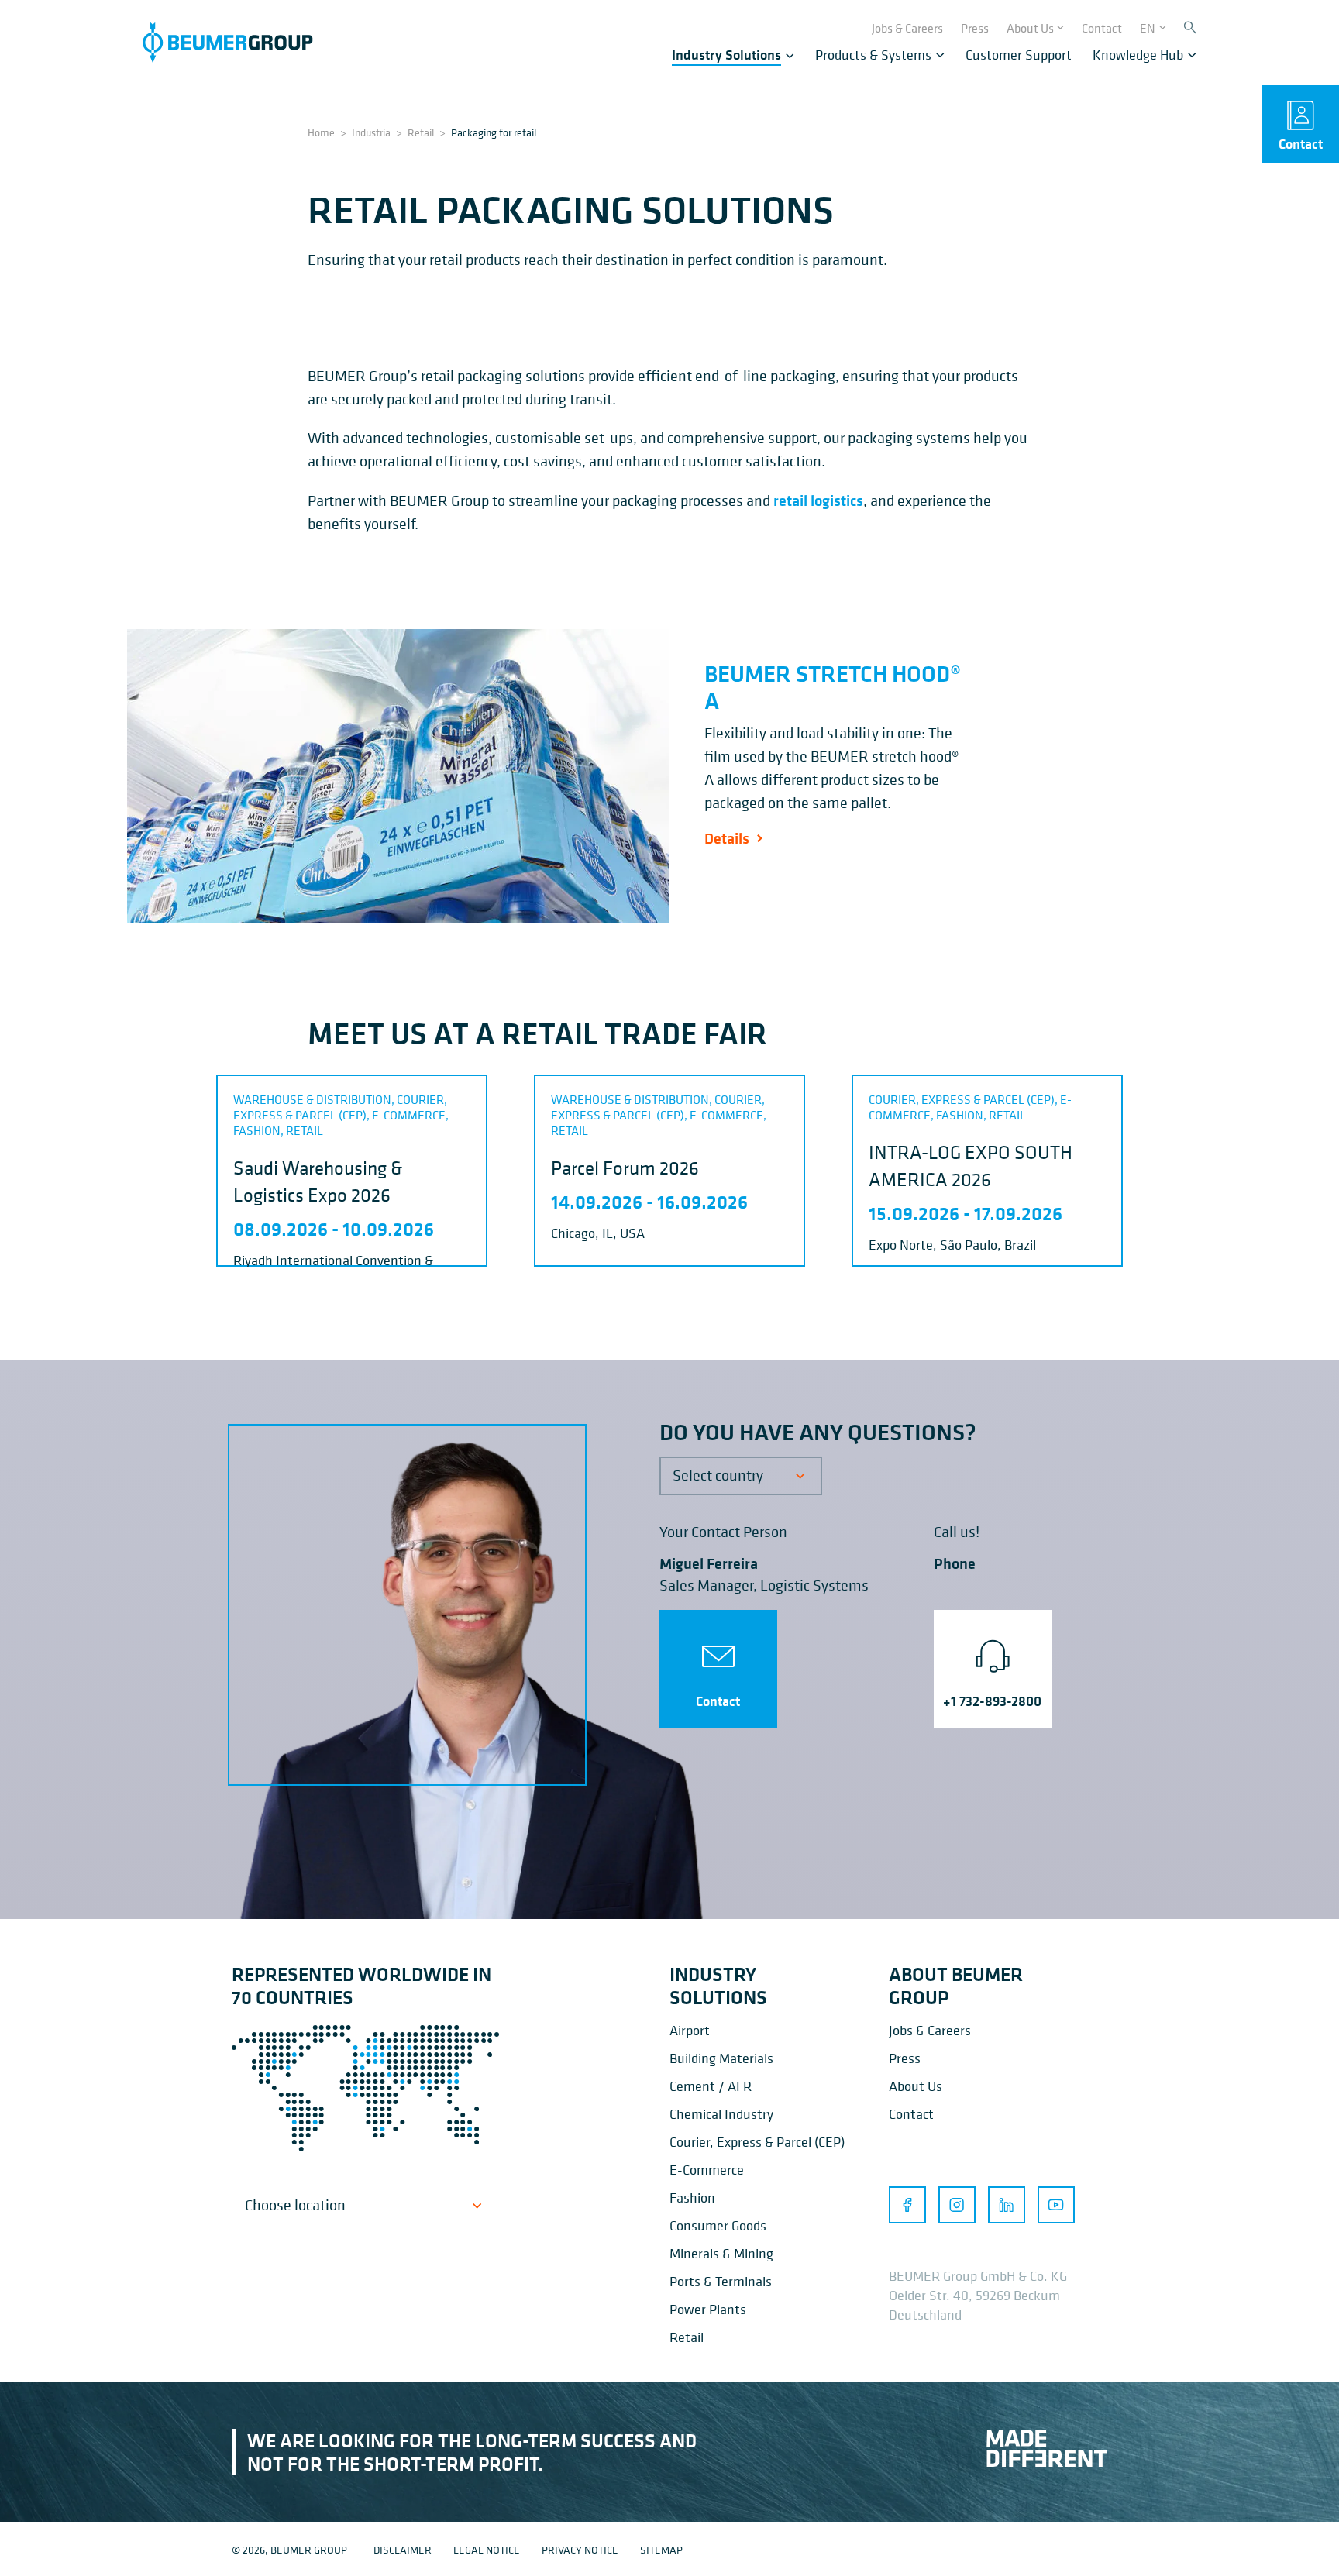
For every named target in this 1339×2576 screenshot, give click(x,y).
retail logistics (818, 500)
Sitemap (661, 2549)
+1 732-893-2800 (992, 1701)
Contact (718, 1701)
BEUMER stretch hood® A (833, 687)
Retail (421, 132)
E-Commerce (707, 2170)
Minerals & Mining (721, 2253)
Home (321, 132)
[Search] (1190, 28)
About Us (916, 2086)
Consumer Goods (718, 2225)
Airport (690, 2030)
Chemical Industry (721, 2114)
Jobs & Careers (930, 2030)
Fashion (692, 2198)
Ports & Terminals (721, 2281)
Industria (371, 132)
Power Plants (708, 2309)
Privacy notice (580, 2549)
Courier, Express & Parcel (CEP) (757, 2142)
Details (727, 838)
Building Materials (721, 2058)
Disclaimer (403, 2549)
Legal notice (487, 2549)
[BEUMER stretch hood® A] (398, 776)
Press (905, 2058)
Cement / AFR (711, 2086)
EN (1148, 28)
